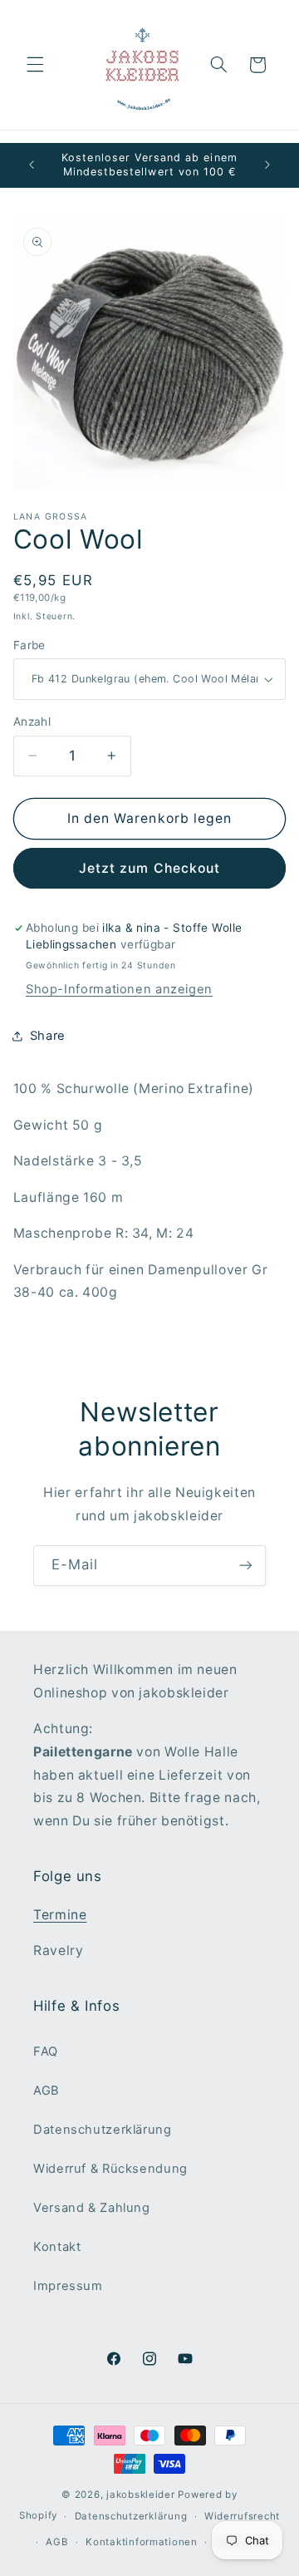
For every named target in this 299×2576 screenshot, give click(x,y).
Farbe (29, 645)
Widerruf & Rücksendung (110, 2169)
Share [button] (48, 1036)
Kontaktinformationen (142, 2542)
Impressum (68, 2286)
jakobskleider (141, 2495)
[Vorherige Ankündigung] (32, 165)
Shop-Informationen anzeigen (119, 989)
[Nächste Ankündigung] (267, 165)
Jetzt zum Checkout (149, 868)
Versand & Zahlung (92, 2208)
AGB (47, 2091)
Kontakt (57, 2247)
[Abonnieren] (246, 1566)
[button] (35, 65)
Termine (60, 1915)
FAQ (46, 2051)
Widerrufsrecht (242, 2516)
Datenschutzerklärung (103, 2130)
